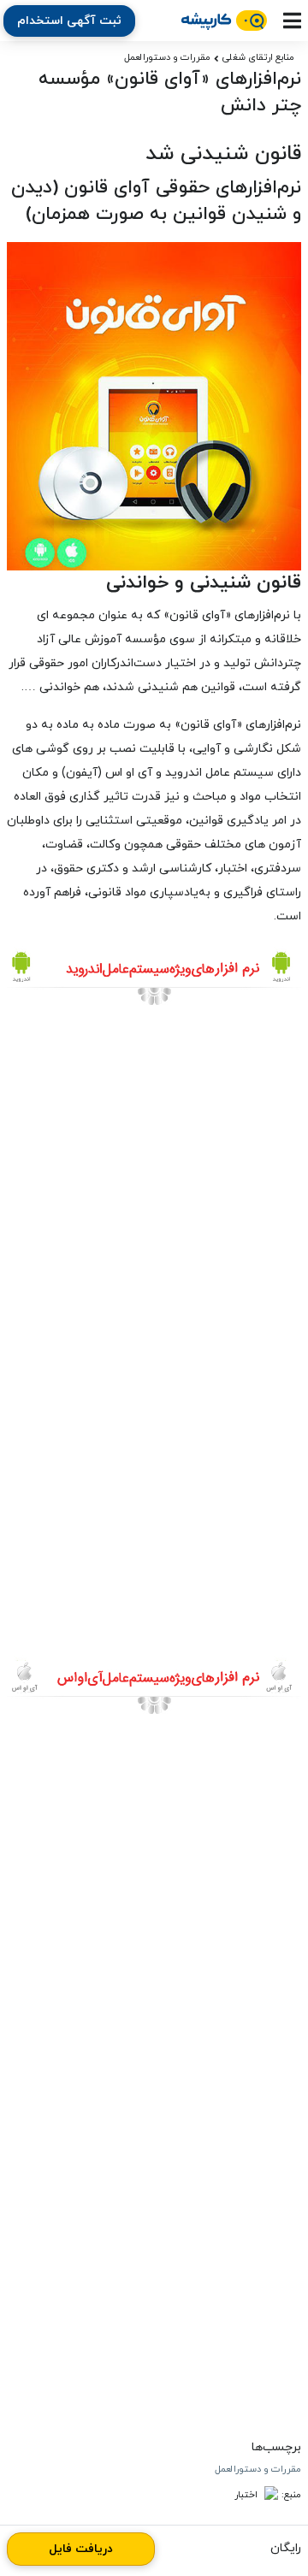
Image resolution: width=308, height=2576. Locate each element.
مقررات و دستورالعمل (167, 57)
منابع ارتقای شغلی (258, 57)
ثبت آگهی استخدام (69, 21)
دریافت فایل (81, 2549)
